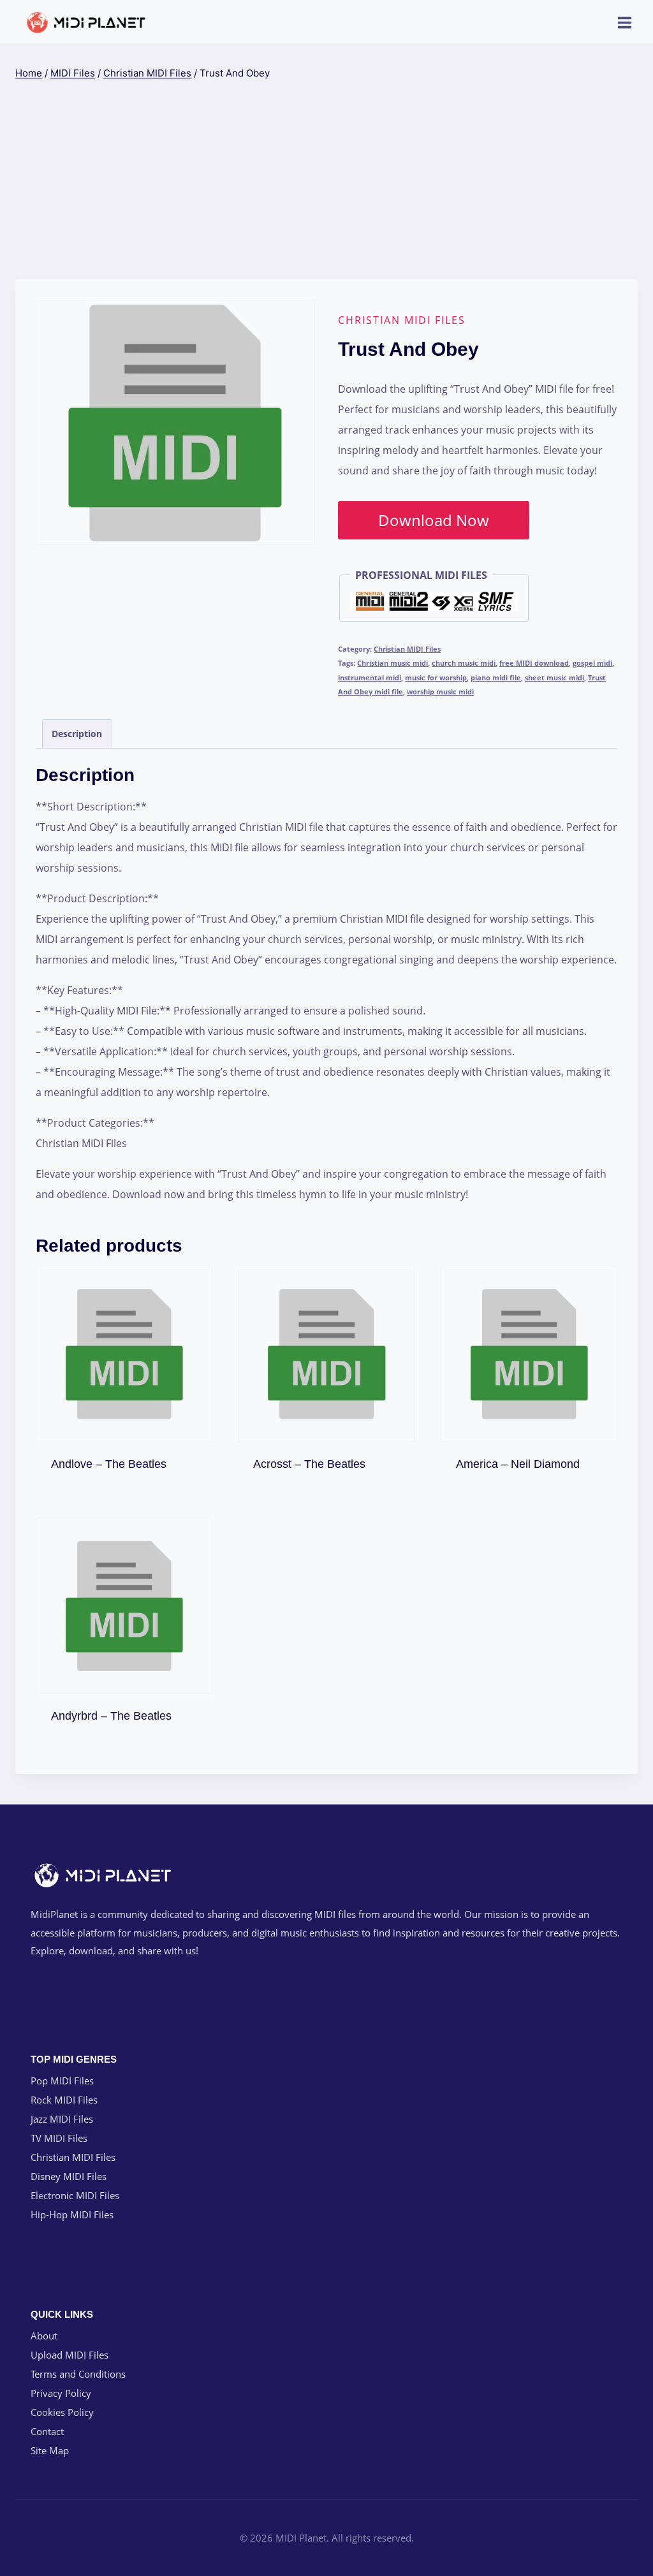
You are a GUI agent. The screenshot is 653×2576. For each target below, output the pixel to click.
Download (124, 1461)
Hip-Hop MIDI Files (72, 2214)
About (44, 2336)
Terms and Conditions (78, 2374)
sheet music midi (554, 677)
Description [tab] (77, 734)
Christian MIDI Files (402, 320)
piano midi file (496, 677)
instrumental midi (370, 677)
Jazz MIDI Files (62, 2119)
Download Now (434, 520)
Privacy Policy (61, 2393)
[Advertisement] (326, 180)
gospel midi (592, 663)
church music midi (464, 663)
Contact (47, 2431)
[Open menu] (624, 22)
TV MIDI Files (59, 2138)
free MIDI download (534, 663)
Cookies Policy (62, 2412)
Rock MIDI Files (64, 2100)
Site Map (50, 2450)
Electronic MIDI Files (75, 2195)
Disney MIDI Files (69, 2176)
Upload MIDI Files (70, 2355)
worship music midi (440, 692)
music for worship (436, 677)
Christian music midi (393, 663)
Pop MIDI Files (62, 2081)
